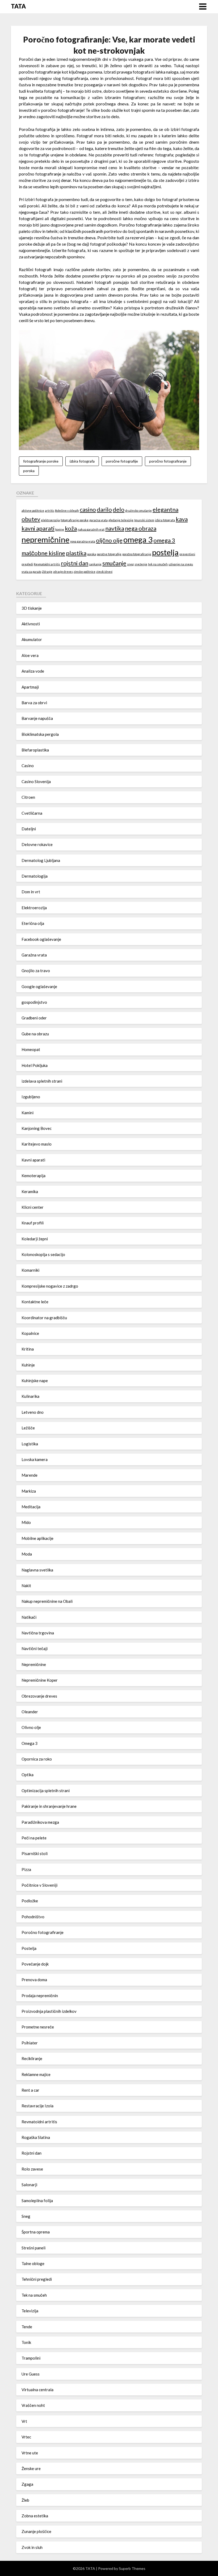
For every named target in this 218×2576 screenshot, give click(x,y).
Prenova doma (34, 1980)
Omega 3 (30, 1743)
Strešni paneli (33, 2248)
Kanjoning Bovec (37, 1128)
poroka (29, 471)
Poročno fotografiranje (43, 1932)
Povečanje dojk (35, 1964)
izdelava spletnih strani (42, 1081)
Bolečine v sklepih (67, 510)
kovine (60, 529)
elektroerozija (50, 520)
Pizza (26, 1869)
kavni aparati (38, 528)
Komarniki (30, 1270)
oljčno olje (109, 540)
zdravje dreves (63, 572)
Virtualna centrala (37, 2390)
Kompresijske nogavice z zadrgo (50, 1286)
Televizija (30, 2311)
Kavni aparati (33, 1160)
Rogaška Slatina (36, 2137)
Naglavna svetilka (37, 1570)
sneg (130, 564)
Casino (28, 766)
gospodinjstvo (34, 1002)
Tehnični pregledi (37, 2279)
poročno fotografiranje (168, 461)
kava (182, 519)
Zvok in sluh (32, 2547)
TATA (18, 6)
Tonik (26, 2342)
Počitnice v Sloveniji (39, 1885)
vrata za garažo (31, 572)
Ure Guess (31, 2374)
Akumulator (32, 639)
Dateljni (29, 829)
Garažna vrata (34, 955)
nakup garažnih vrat (91, 529)
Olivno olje (31, 1727)
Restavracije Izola (37, 2106)
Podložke (30, 1901)
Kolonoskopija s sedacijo (43, 1254)
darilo (104, 509)
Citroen (28, 797)
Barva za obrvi (34, 703)
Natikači (29, 1617)
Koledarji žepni (35, 1239)
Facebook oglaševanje (41, 939)
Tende (27, 2327)
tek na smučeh (158, 564)
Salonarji (29, 2185)
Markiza (29, 1491)
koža (71, 528)
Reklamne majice (36, 2074)
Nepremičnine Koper (40, 1680)
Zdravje (47, 572)
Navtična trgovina (38, 1633)
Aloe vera (30, 655)
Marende (30, 1475)
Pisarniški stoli (35, 1853)
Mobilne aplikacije (37, 1538)
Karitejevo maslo (37, 1144)
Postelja (29, 1948)
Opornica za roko (37, 1759)
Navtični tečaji (35, 1648)
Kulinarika (30, 1396)
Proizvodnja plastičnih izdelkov (49, 2011)
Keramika (30, 1191)
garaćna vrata (98, 520)
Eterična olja (33, 923)
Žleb (25, 2500)
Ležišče (28, 1428)
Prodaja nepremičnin (40, 1996)
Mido (26, 1522)
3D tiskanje (32, 608)
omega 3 (138, 539)
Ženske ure (31, 2468)
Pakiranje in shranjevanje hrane (49, 1806)
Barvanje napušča (37, 718)
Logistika (30, 1444)
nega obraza (141, 528)
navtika (115, 528)
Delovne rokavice (37, 844)
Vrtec (26, 2437)
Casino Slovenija (36, 781)
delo (119, 509)
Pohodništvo (33, 1917)
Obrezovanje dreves (39, 1696)
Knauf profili (33, 1223)
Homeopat (31, 1049)
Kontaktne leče (35, 1302)
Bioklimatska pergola (40, 734)
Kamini (28, 1113)
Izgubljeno (31, 1097)
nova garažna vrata (83, 541)
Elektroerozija (34, 908)
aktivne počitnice (33, 510)
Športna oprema (36, 2232)
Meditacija (31, 1507)
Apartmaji (30, 687)
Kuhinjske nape (35, 1381)
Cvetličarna (32, 813)
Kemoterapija (33, 1176)
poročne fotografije (122, 461)
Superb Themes (132, 2568)
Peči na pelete (34, 1838)
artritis (50, 510)
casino (88, 509)
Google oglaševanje (39, 986)
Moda (27, 1554)
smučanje (114, 563)
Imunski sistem (144, 520)
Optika (28, 1775)
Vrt (24, 2421)
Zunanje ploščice (36, 2531)
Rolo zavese (32, 2169)
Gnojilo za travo (36, 971)
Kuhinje (28, 1365)
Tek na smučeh (34, 2295)
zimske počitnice (85, 572)
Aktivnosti (31, 624)
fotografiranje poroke (41, 461)
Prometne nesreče (38, 2027)
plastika (76, 553)
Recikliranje (32, 2058)
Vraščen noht (33, 2405)
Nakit (26, 1586)
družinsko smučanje (139, 510)
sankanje (95, 564)
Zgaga (27, 2484)
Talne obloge (33, 2263)
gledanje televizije (121, 520)
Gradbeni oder (34, 1018)
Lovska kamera (35, 1459)
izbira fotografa (82, 461)
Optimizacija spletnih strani (46, 1791)
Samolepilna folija (37, 2201)
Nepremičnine (34, 1664)
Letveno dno (33, 1412)
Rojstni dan (32, 2153)
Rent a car (30, 2090)
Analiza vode (33, 671)
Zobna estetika (35, 2516)
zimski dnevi (104, 572)
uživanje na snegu (181, 564)
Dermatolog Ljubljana (41, 860)
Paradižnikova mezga (40, 1822)
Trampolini (31, 2358)
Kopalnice (30, 1333)
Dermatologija (35, 876)
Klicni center (33, 1207)
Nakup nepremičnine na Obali (47, 1601)
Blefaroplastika (35, 750)
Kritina (28, 1349)
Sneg (26, 2216)
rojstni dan (75, 563)
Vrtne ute (30, 2453)
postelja (165, 552)
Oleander (30, 1712)
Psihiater (30, 2043)
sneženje (141, 564)
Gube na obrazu (35, 1034)
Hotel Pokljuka (35, 1065)
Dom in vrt (31, 892)
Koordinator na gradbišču (44, 1318)
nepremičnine (45, 539)
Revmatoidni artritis (47, 564)
